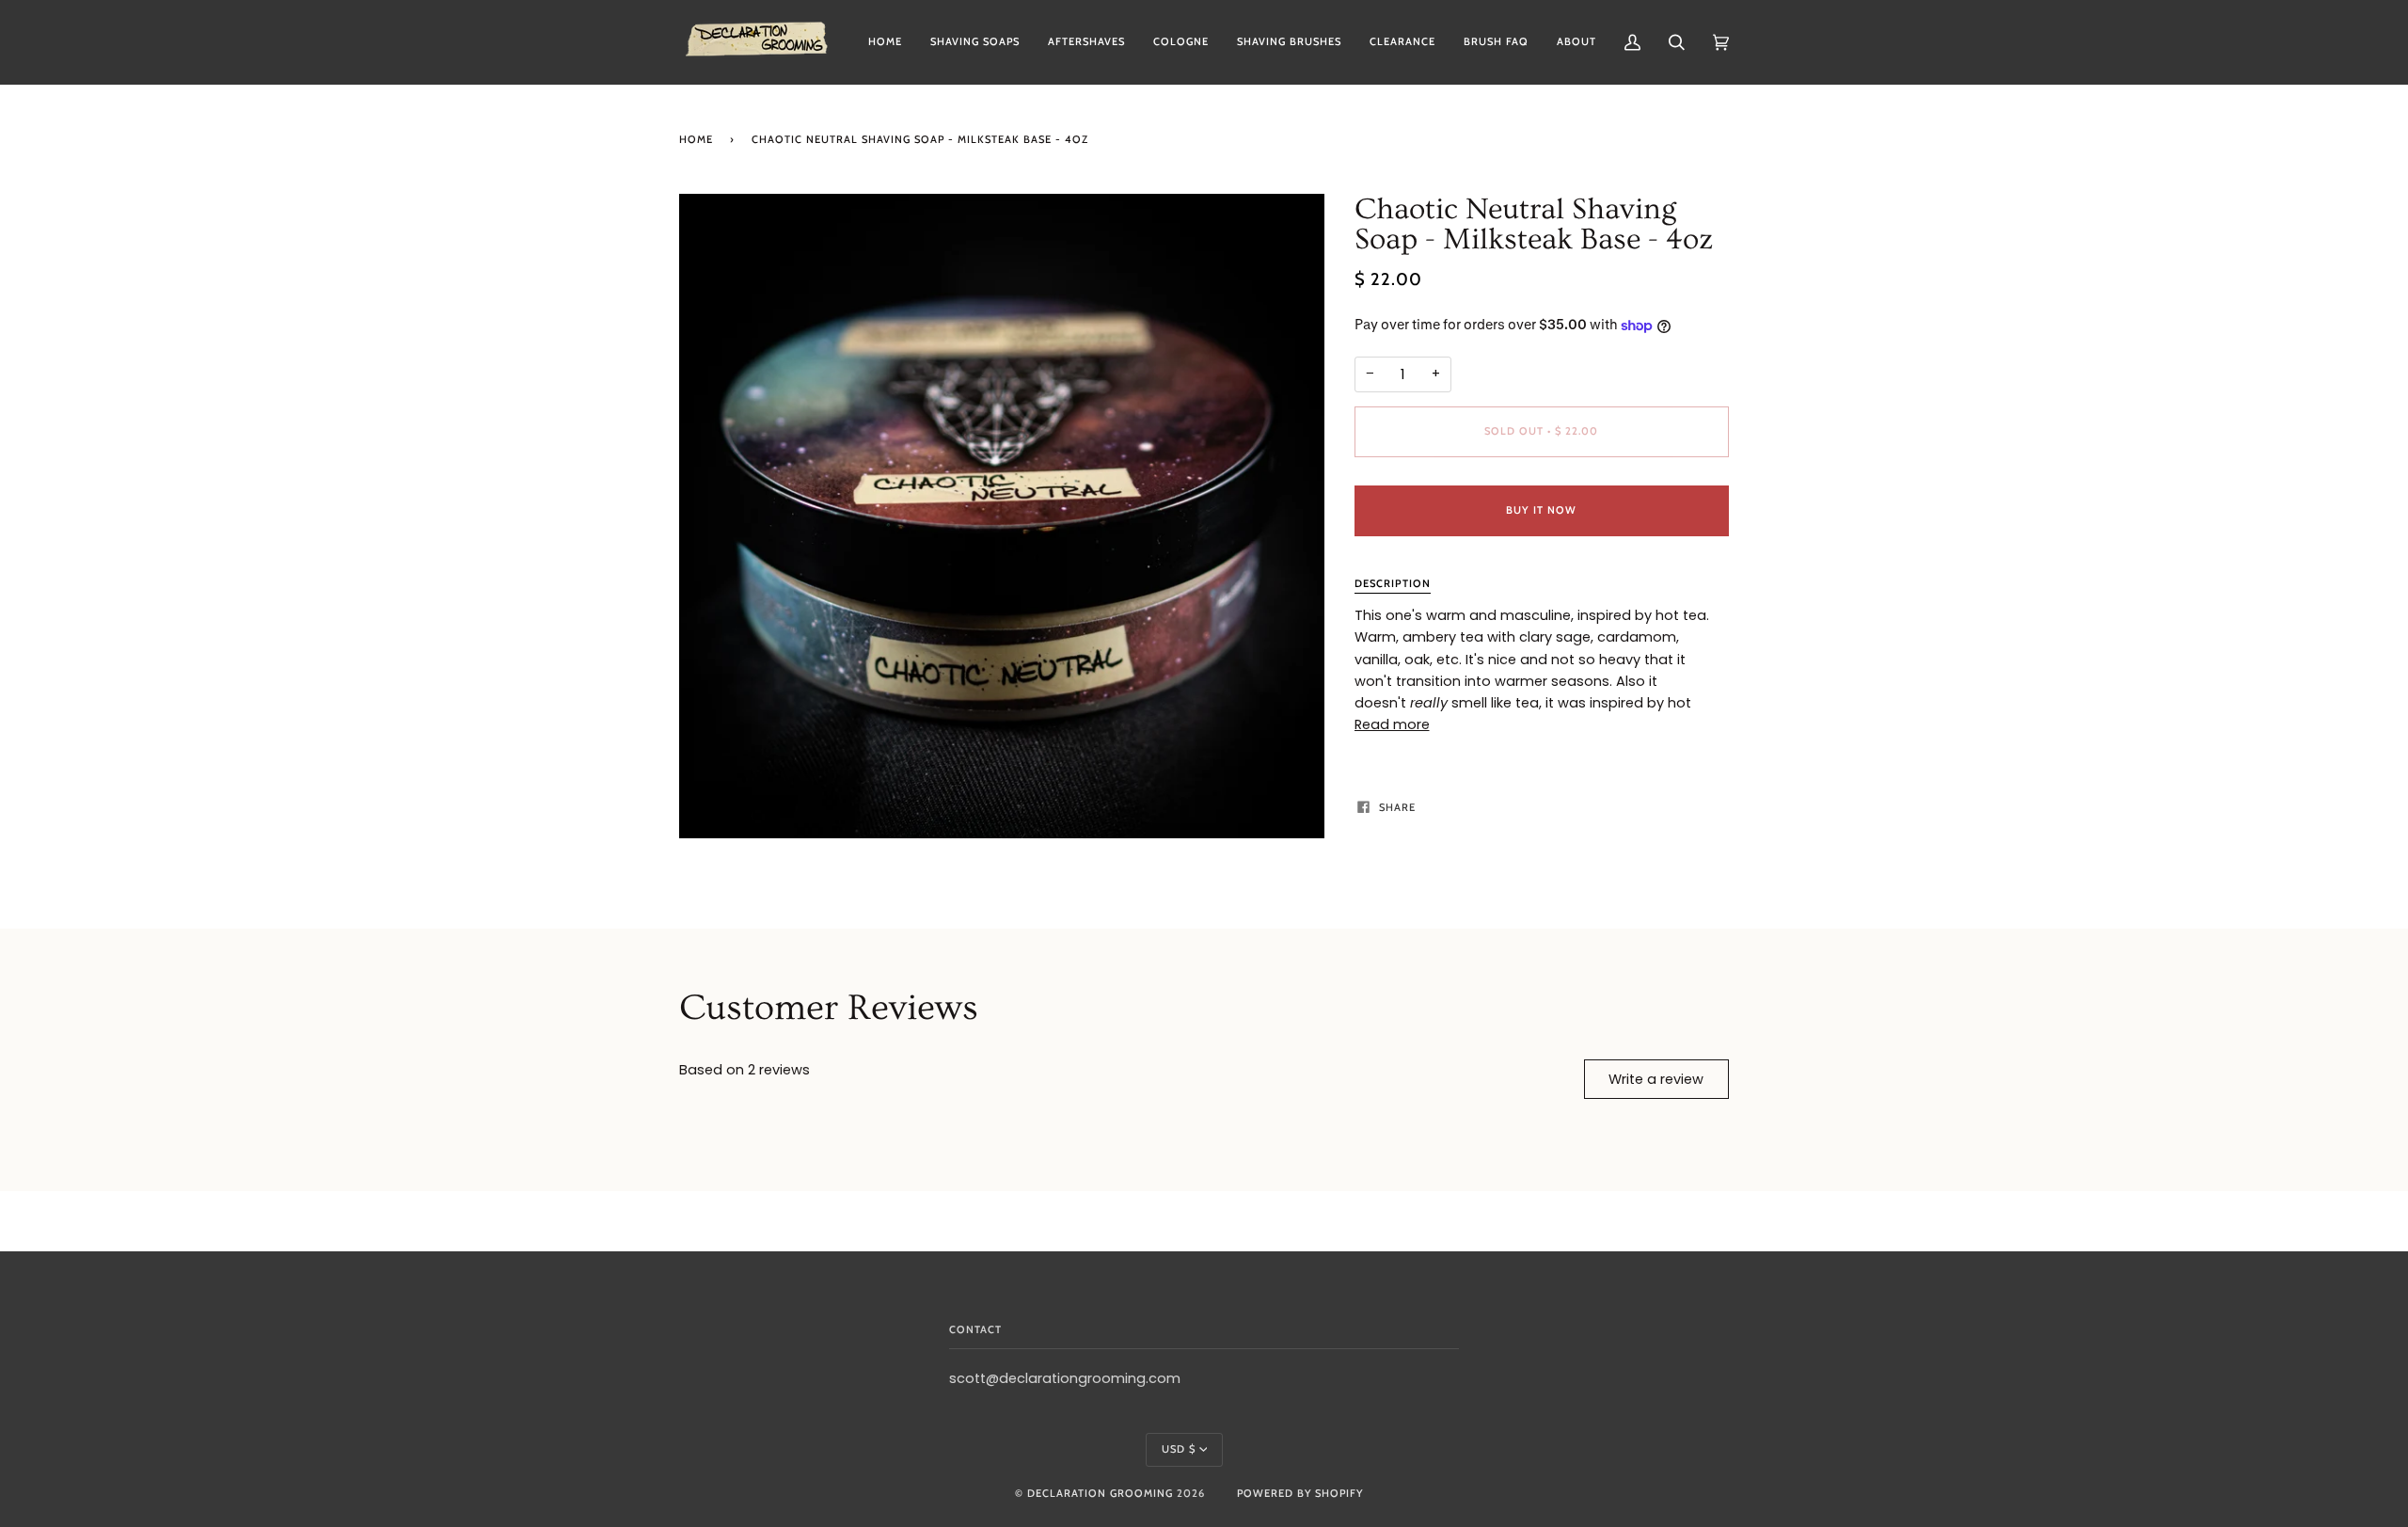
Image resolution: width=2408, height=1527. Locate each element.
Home (696, 139)
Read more (1392, 724)
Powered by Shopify (1300, 1493)
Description (1393, 583)
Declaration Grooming (1100, 1493)
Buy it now (1541, 510)
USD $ (1179, 1449)
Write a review (1656, 1079)
